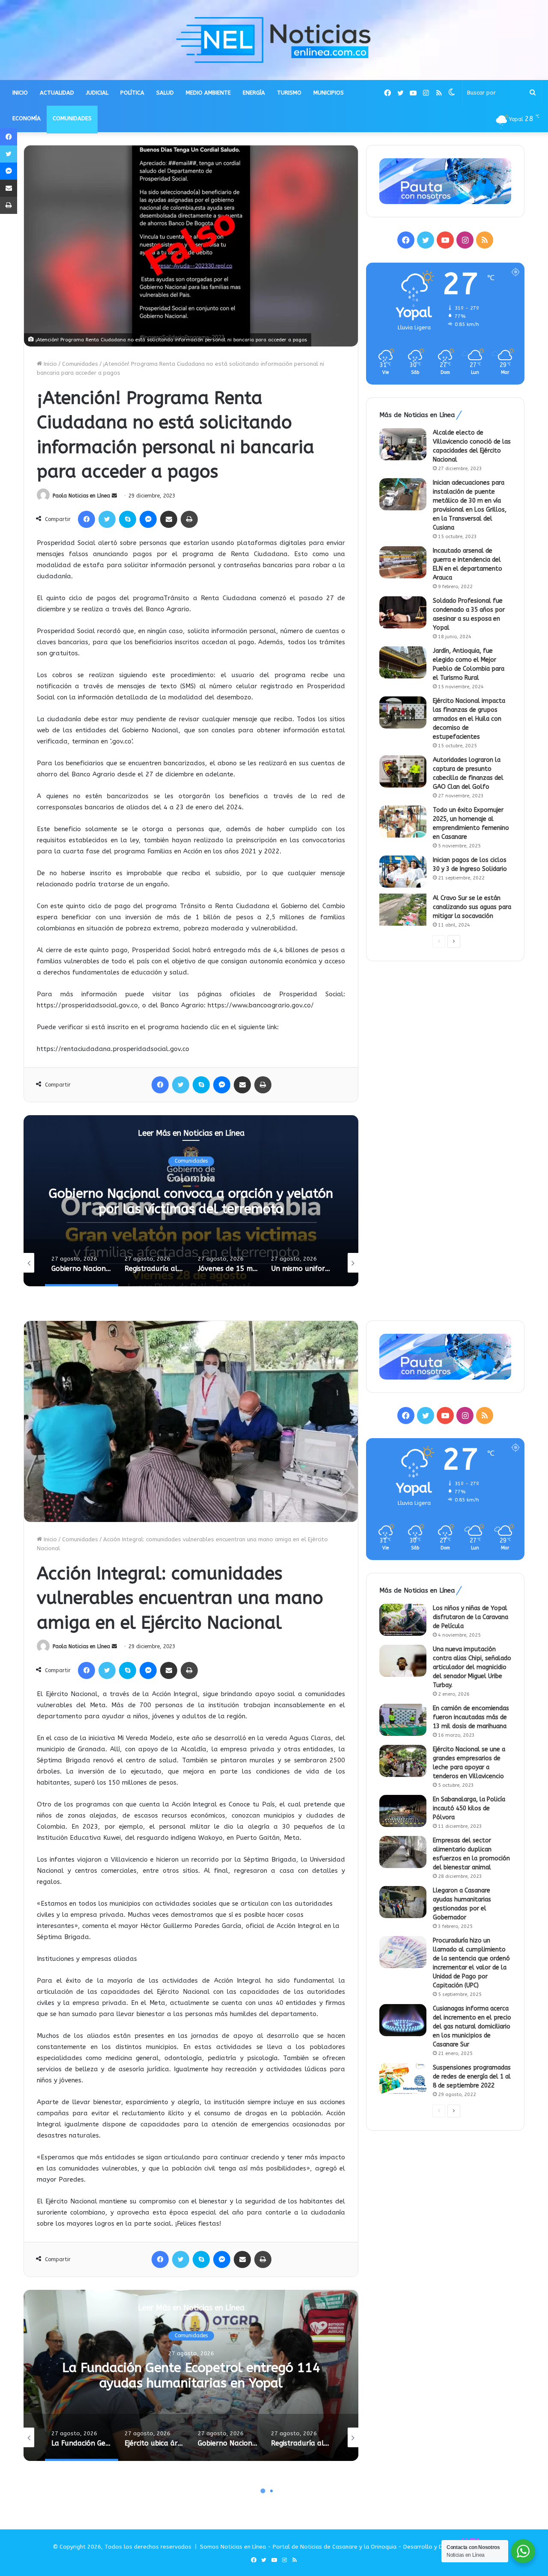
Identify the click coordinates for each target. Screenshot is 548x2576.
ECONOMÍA (27, 118)
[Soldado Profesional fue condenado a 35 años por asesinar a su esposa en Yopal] (403, 612)
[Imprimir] (189, 519)
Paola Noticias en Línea (81, 496)
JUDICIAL (97, 93)
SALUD (165, 93)
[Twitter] (107, 519)
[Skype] (128, 519)
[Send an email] (114, 496)
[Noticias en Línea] (274, 40)
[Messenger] (148, 519)
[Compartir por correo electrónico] (169, 519)
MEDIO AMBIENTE (208, 93)
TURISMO (289, 93)
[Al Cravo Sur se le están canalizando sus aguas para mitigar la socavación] (403, 910)
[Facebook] (86, 519)
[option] (191, 1201)
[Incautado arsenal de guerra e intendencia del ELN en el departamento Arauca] (403, 562)
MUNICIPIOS (329, 93)
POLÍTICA (132, 93)
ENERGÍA (254, 93)
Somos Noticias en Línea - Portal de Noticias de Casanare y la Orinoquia (298, 2547)
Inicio (49, 364)
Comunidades (80, 364)
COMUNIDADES (72, 118)
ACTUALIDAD (57, 93)
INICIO (20, 93)
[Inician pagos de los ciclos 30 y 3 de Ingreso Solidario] (403, 872)
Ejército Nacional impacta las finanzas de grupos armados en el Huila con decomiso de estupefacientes (469, 719)
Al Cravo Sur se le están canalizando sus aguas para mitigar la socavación (472, 907)
